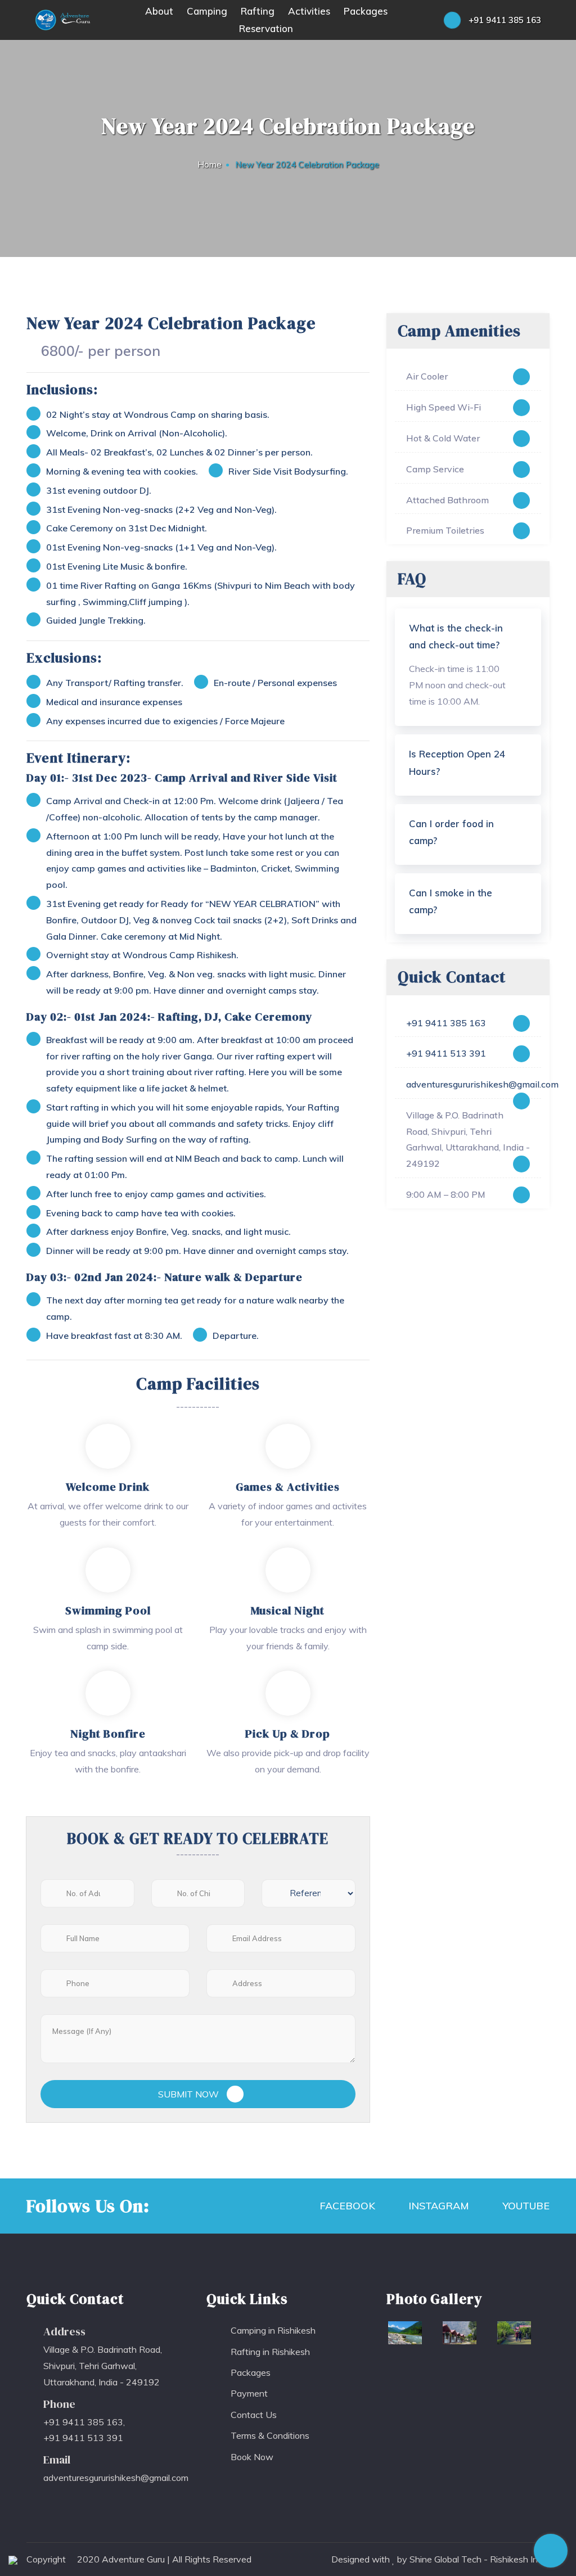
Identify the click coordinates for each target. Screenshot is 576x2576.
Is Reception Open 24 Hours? (457, 763)
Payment (249, 2393)
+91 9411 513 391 (446, 1053)
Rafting (258, 11)
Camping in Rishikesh (273, 2330)
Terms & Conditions (270, 2435)
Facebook (346, 2206)
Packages (366, 11)
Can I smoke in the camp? (451, 901)
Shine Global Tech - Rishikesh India (480, 2559)
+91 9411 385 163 (504, 20)
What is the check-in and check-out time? (456, 637)
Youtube (525, 2206)
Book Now (252, 2457)
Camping (207, 11)
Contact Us (254, 2415)
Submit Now (190, 2094)
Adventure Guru (133, 2559)
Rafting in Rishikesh (270, 2352)
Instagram (437, 2206)
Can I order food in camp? (451, 832)
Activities (309, 11)
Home (210, 164)
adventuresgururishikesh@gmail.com (468, 1084)
